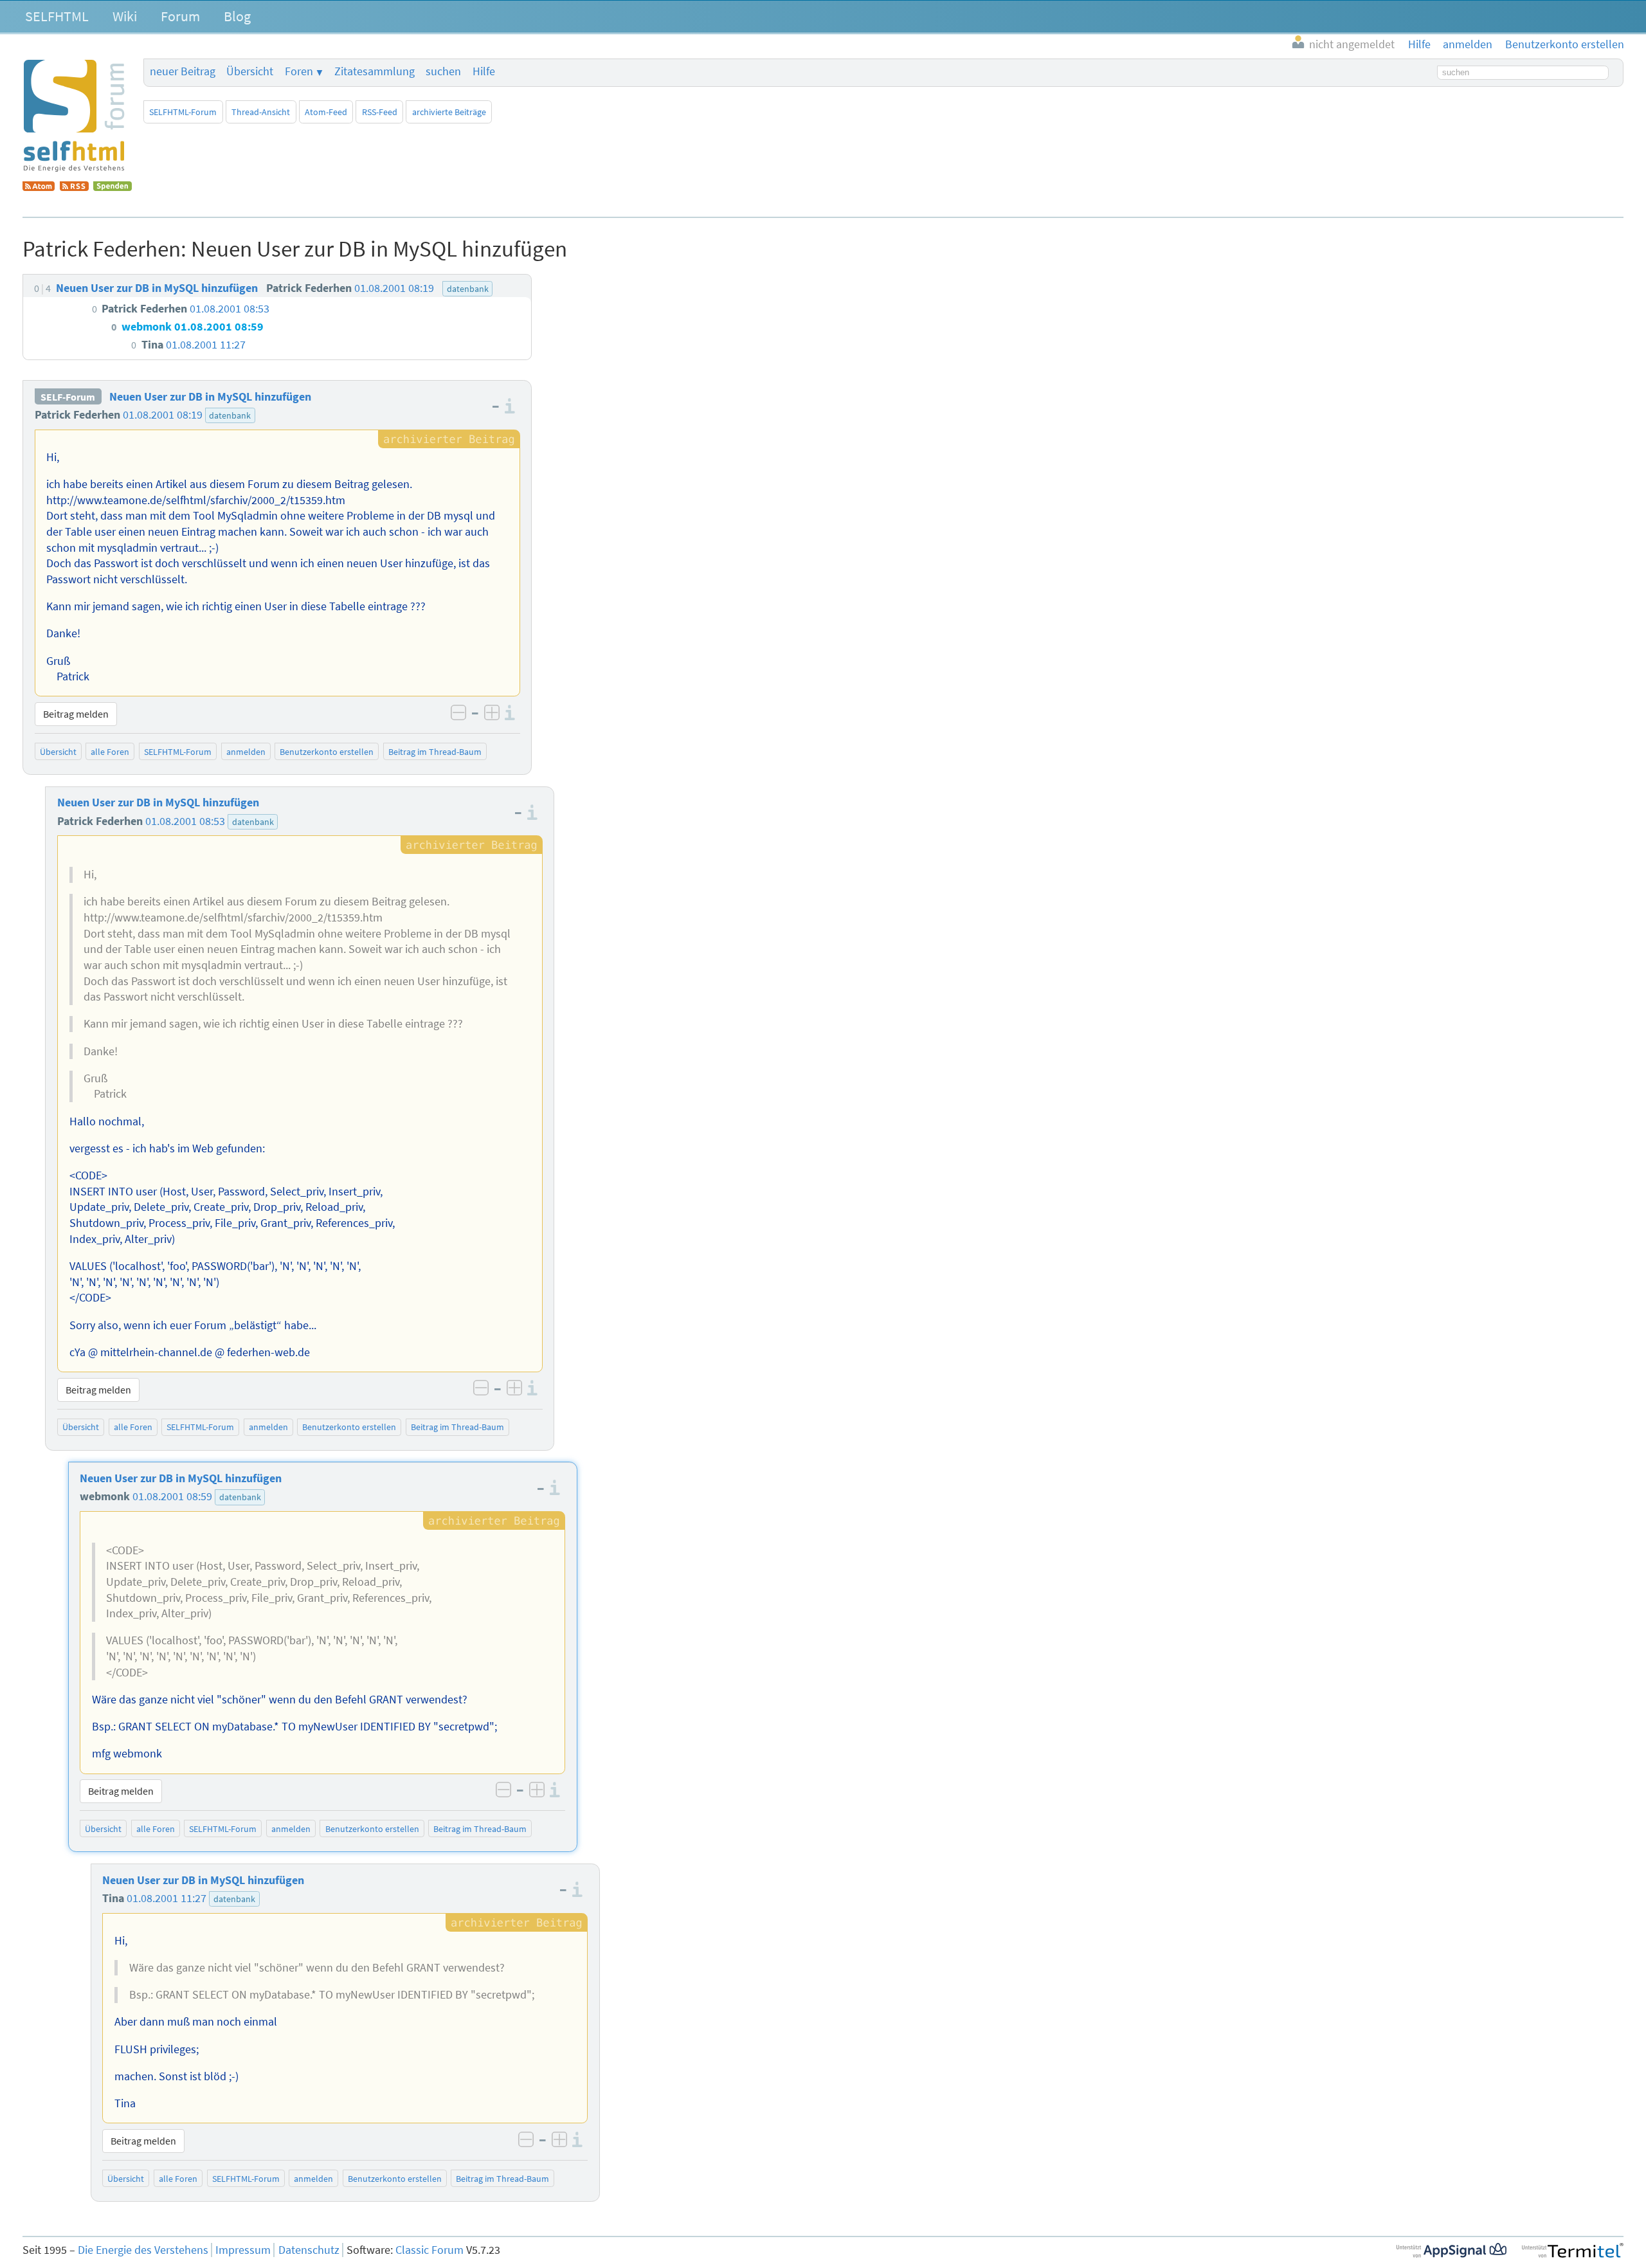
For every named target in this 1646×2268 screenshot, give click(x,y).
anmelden (246, 752)
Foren (299, 71)
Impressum (243, 2250)
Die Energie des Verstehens (143, 2250)
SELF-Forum (68, 397)
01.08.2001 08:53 (185, 821)
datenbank (230, 415)
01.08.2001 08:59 (172, 1496)
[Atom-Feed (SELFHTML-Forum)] (39, 187)
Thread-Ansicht (261, 112)
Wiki (125, 16)
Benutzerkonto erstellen (327, 752)
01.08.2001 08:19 (163, 415)
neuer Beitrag (183, 71)
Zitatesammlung (375, 71)
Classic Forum (430, 2250)
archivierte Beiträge (449, 112)
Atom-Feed (326, 112)
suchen (443, 71)
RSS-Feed (380, 112)
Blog (237, 16)
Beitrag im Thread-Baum (435, 752)
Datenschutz (309, 2250)
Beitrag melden (76, 714)
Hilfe (484, 71)
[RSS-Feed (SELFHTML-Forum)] (74, 187)
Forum (180, 16)
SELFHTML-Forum (183, 112)
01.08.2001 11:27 (167, 1898)
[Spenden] (113, 187)
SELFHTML (57, 16)
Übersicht (250, 71)
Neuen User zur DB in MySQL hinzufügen (210, 397)
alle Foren (110, 752)
